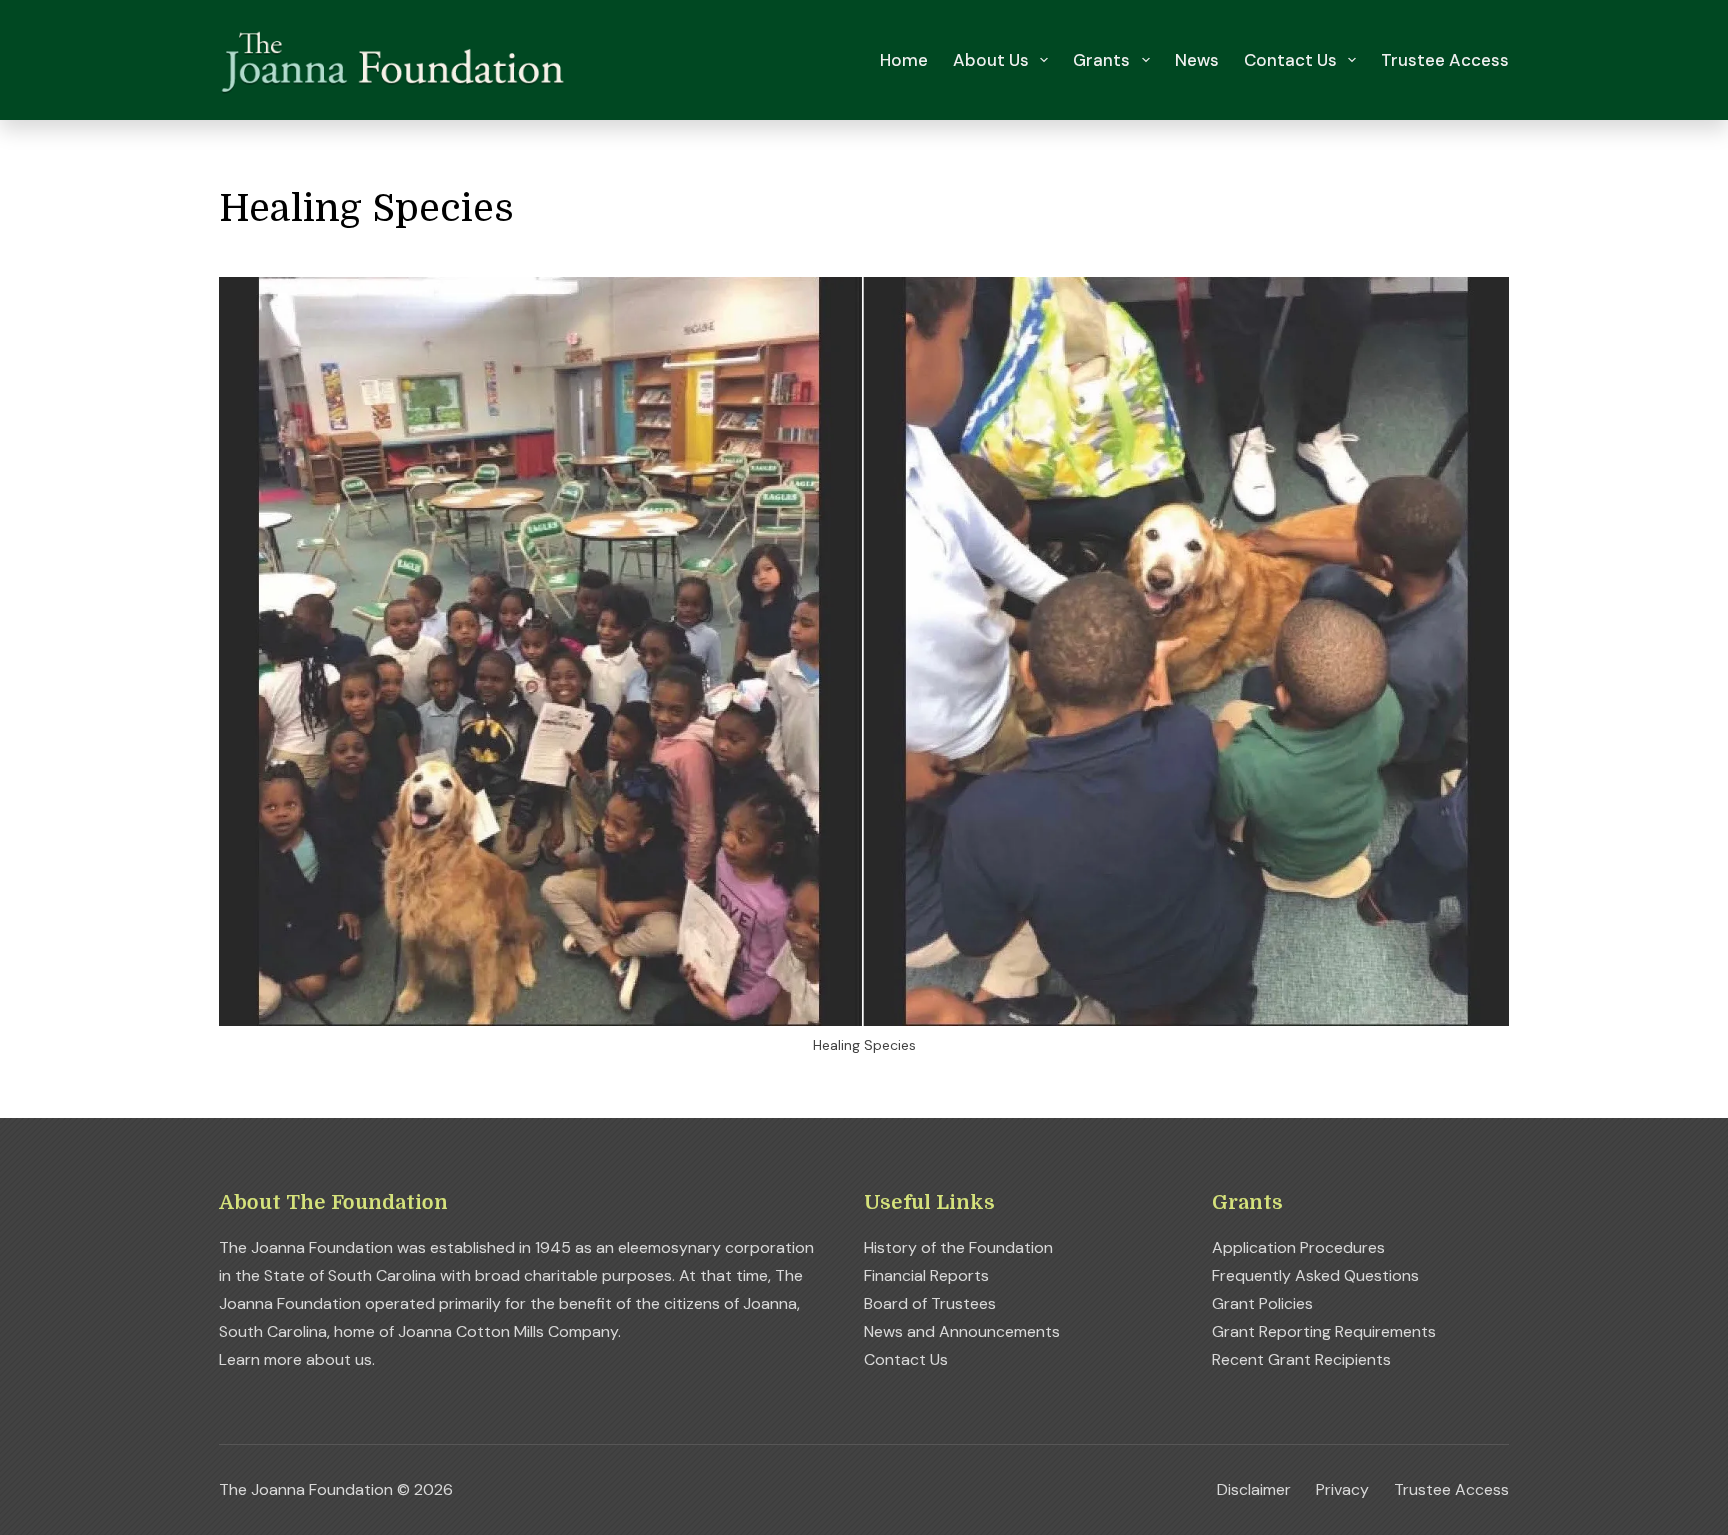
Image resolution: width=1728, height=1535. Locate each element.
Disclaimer (1254, 1490)
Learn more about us (295, 1359)
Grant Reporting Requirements (1324, 1331)
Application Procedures (1298, 1247)
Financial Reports (926, 1275)
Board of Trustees (930, 1303)
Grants (1101, 60)
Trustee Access (1445, 60)
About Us (991, 60)
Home (904, 60)
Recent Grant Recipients (1301, 1359)
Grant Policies (1262, 1303)
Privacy (1342, 1490)
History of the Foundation (958, 1247)
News (1197, 60)
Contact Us (1290, 60)
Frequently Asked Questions (1315, 1275)
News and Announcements (962, 1331)
